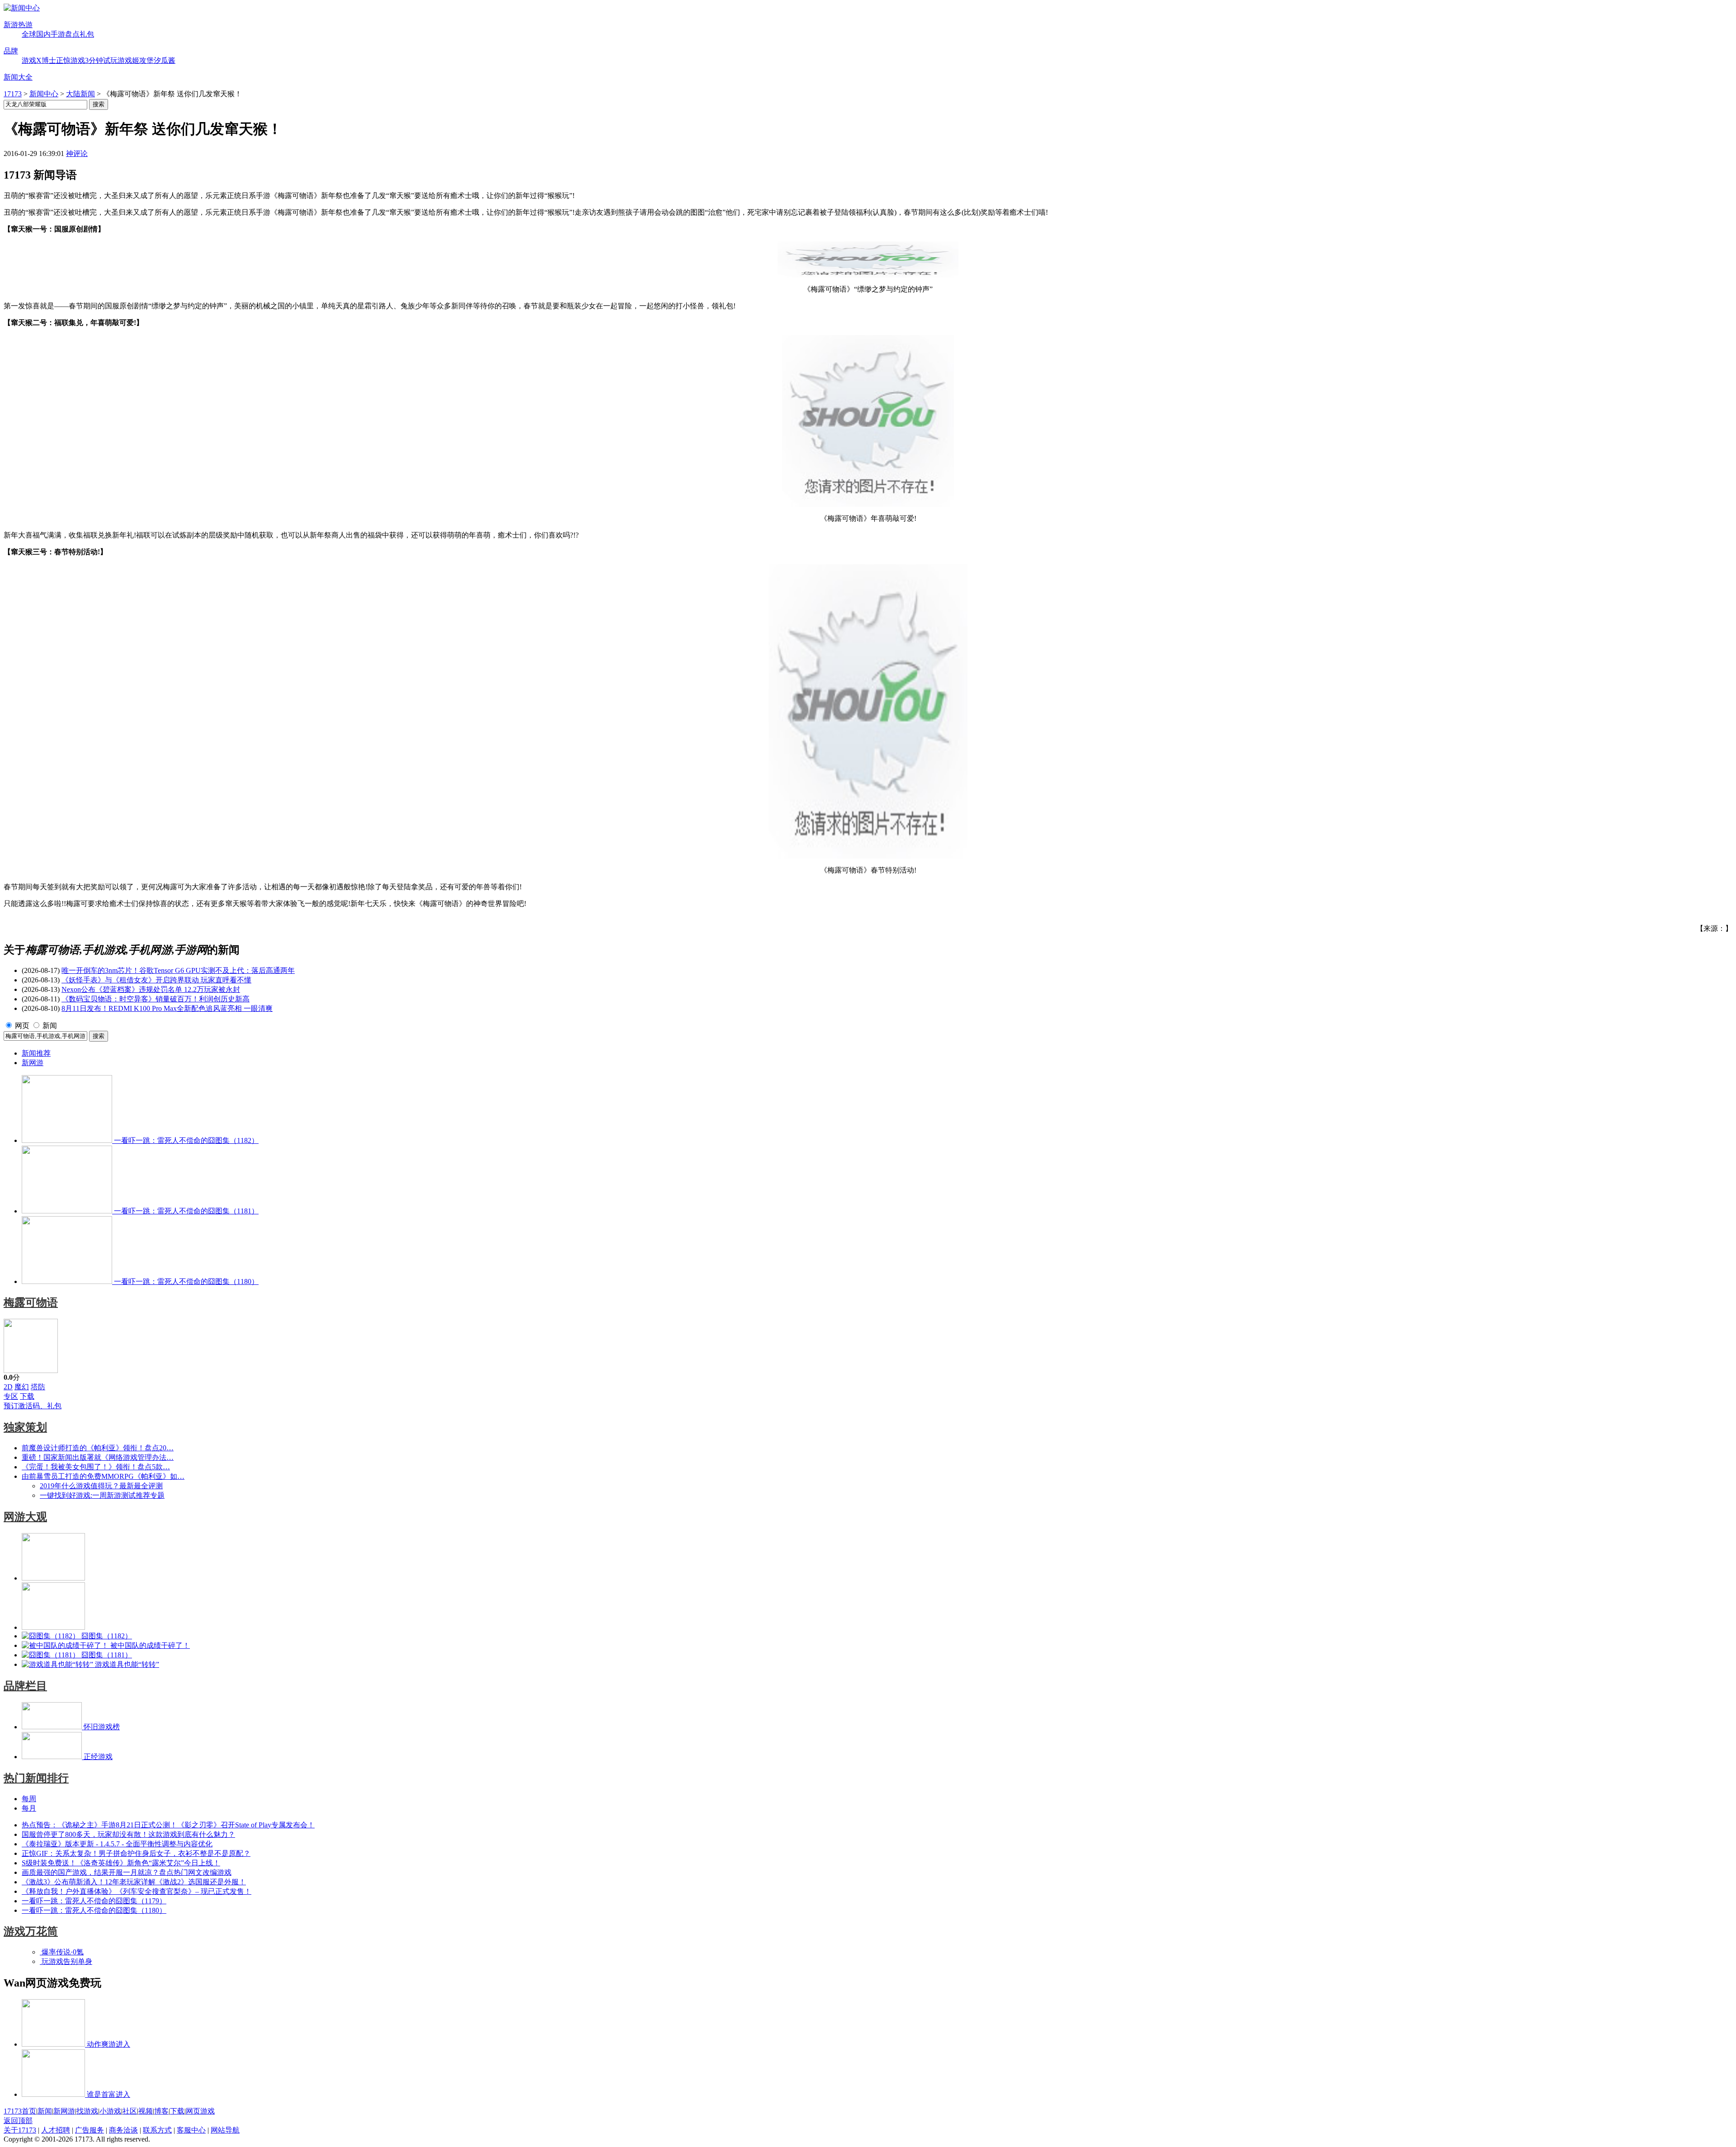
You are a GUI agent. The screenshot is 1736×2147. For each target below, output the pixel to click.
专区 (11, 1396)
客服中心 (191, 2130)
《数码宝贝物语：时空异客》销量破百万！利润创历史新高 (156, 999)
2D (8, 1387)
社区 (130, 2111)
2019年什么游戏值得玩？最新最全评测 (101, 1486)
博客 (161, 2111)
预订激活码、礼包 (33, 1406)
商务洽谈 (123, 2130)
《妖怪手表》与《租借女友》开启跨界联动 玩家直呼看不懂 (156, 980)
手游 (58, 34)
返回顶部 (18, 2121)
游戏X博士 (39, 60)
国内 (43, 34)
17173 (13, 94)
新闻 (50, 1026)
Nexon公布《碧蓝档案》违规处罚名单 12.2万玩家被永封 (151, 989)
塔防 (38, 1387)
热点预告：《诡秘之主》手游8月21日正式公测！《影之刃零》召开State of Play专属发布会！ (168, 1825)
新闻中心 (44, 94)
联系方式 (157, 2130)
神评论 (77, 153)
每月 (29, 1808)
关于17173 (20, 2130)
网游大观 (25, 1517)
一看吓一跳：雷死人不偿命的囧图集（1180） (94, 1910)
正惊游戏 (71, 60)
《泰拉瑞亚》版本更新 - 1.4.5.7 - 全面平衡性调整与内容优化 (117, 1844)
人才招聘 (56, 2130)
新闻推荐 (36, 1053)
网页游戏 (200, 2111)
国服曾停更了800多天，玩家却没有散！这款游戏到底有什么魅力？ (128, 1834)
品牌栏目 (25, 1686)
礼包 (87, 34)
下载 (27, 1396)
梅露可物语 (31, 1302)
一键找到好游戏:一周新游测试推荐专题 (102, 1495)
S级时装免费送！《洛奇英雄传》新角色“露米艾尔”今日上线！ (121, 1863)
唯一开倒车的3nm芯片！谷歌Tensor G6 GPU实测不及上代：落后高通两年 (178, 970)
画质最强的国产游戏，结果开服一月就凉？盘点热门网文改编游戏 (127, 1872)
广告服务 (90, 2130)
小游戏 (110, 2111)
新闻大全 (18, 77)
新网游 (33, 1063)
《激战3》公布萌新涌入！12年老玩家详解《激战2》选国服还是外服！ (134, 1882)
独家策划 (25, 1427)
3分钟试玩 (101, 60)
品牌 (11, 51)
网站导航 (225, 2130)
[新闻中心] (22, 8)
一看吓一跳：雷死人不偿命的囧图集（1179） (94, 1901)
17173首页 (20, 2111)
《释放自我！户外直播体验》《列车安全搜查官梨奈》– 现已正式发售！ (137, 1891)
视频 (146, 2111)
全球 (29, 34)
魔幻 (22, 1387)
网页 (22, 1026)
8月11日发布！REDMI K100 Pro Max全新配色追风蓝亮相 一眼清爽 (167, 1008)
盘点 (72, 34)
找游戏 (87, 2111)
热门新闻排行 (36, 1778)
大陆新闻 (80, 94)
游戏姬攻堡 (136, 60)
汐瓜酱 (165, 60)
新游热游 (18, 25)
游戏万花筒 (31, 1931)
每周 (29, 1799)
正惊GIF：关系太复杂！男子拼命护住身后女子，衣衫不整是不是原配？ (136, 1853)
